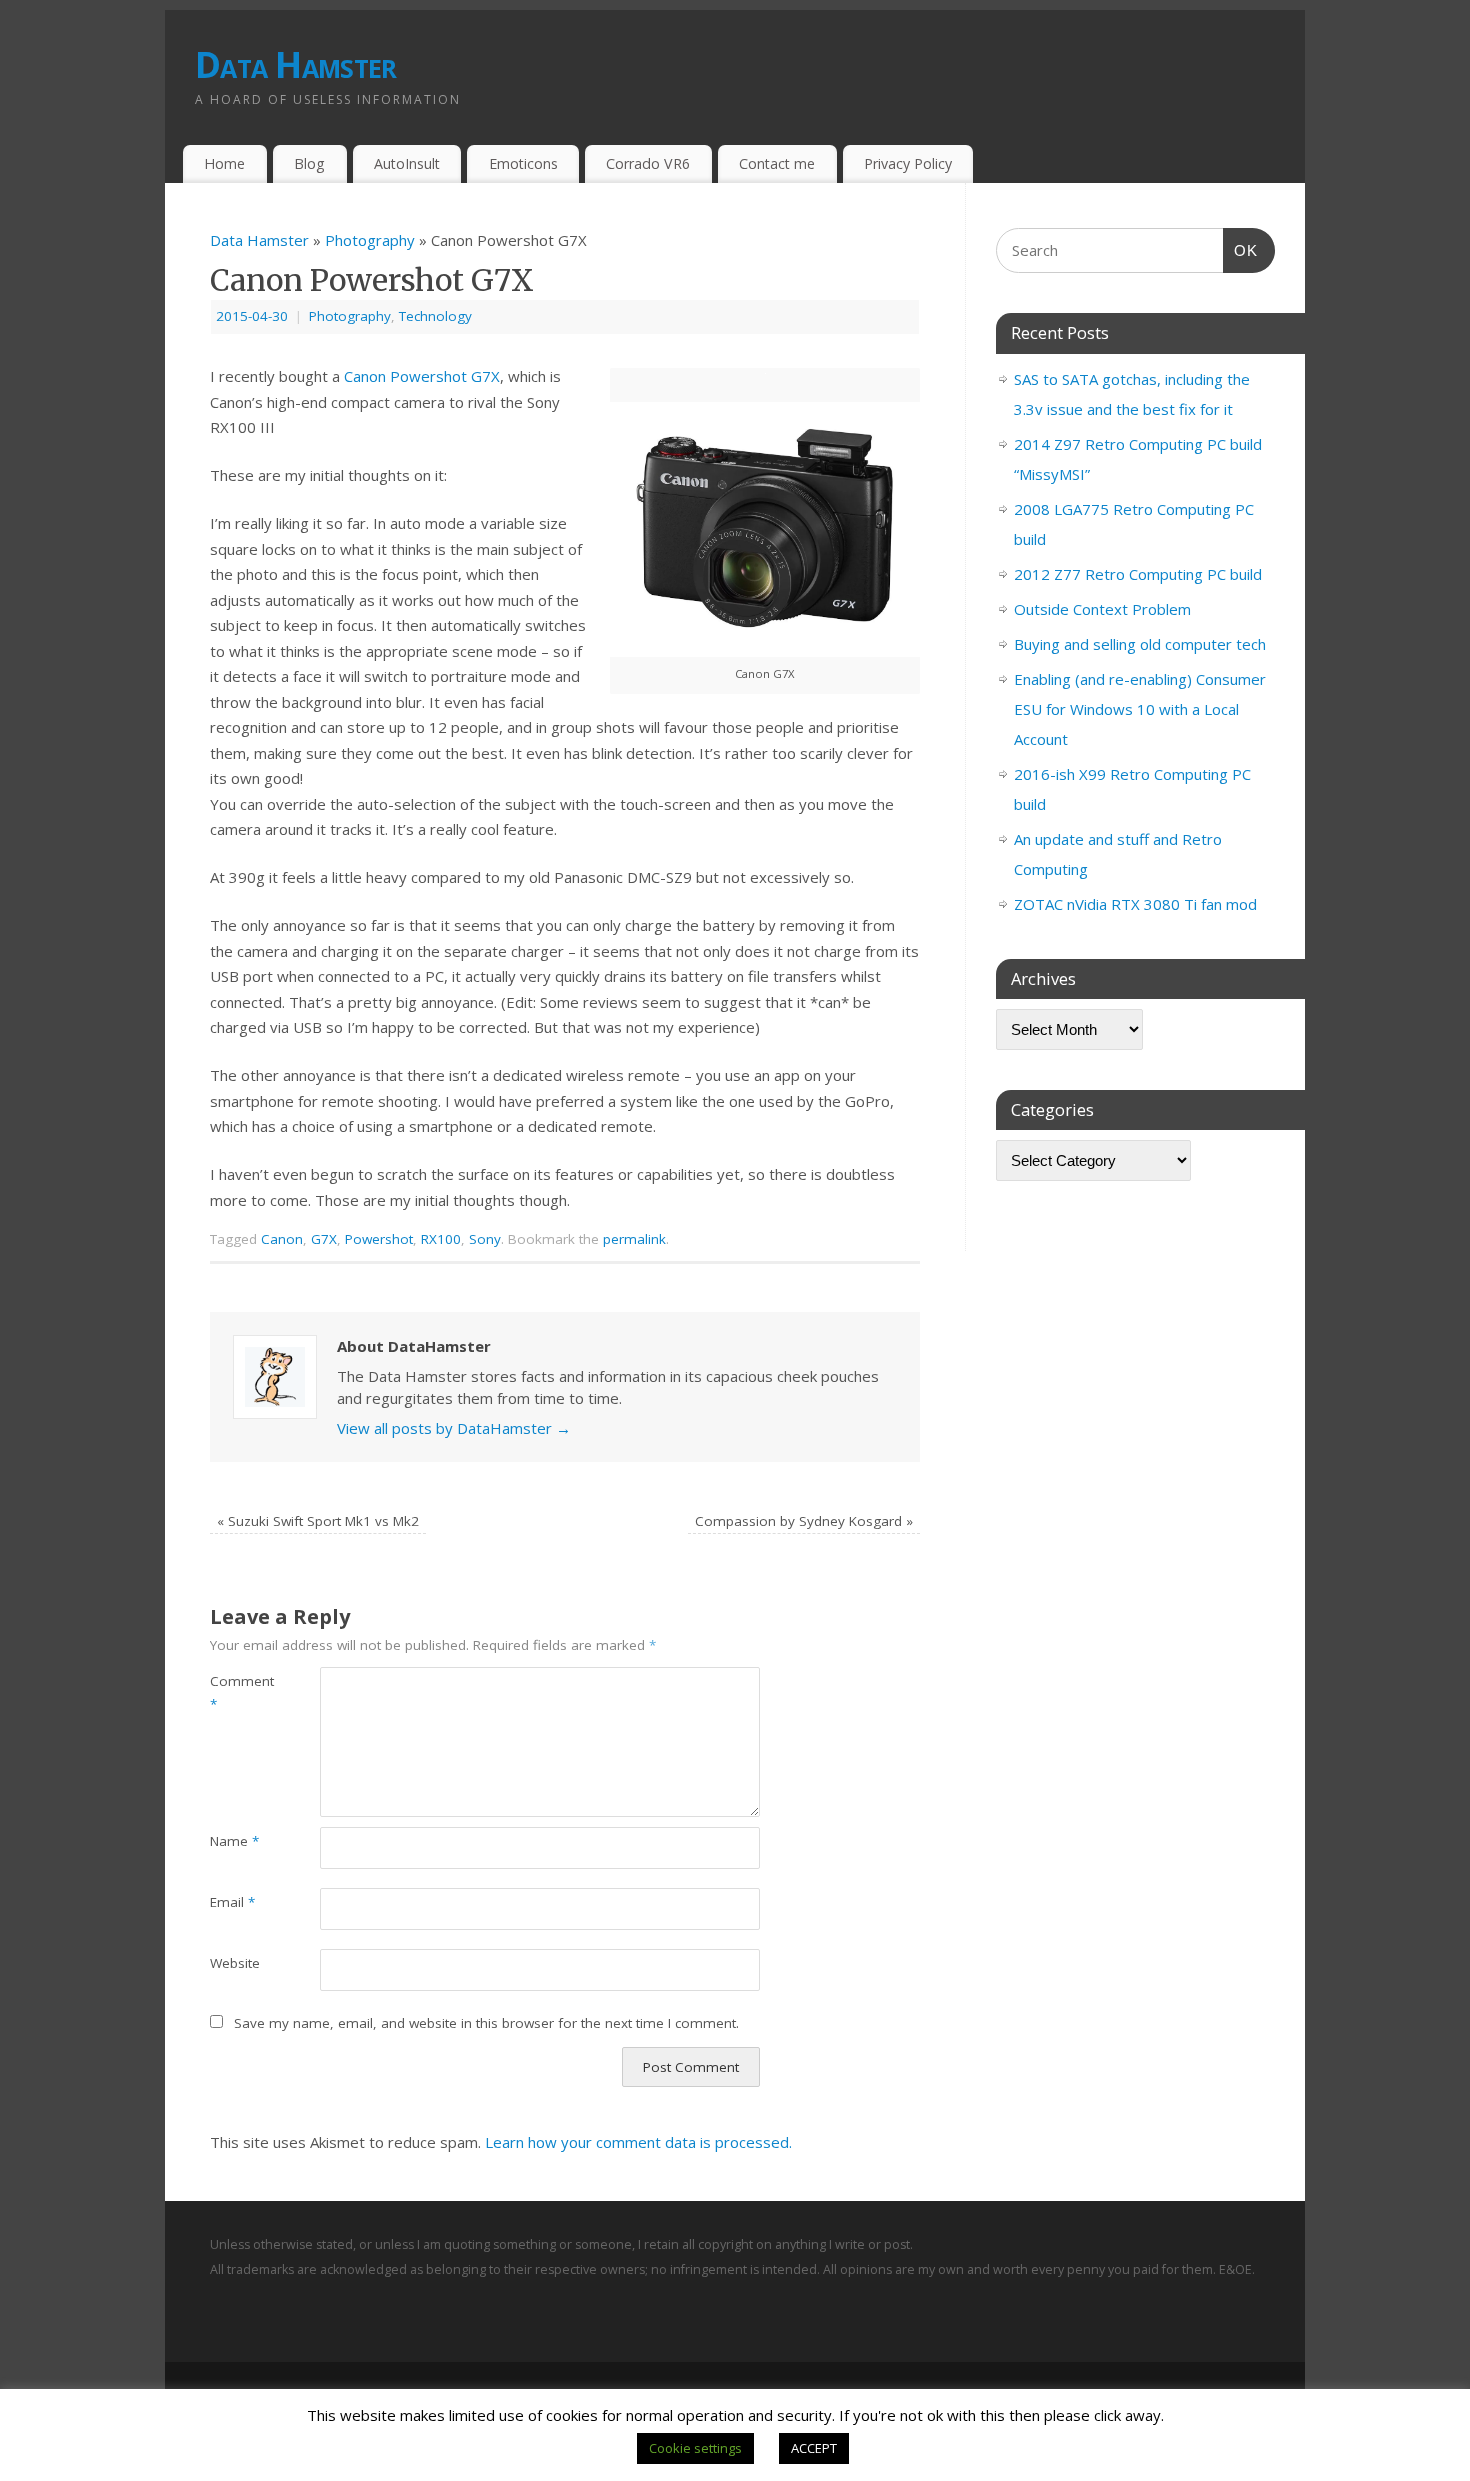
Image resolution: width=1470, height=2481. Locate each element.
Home (224, 163)
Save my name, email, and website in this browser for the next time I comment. (486, 2023)
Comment (237, 1692)
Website (235, 1963)
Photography (370, 240)
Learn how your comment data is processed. (638, 2142)
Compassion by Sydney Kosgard (804, 1521)
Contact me (777, 163)
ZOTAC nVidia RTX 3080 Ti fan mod (1135, 904)
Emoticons (523, 163)
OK (1241, 250)
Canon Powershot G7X (422, 376)
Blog (309, 163)
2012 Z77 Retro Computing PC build (1138, 574)
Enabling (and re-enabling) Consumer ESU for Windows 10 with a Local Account (1140, 709)
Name (234, 1841)
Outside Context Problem (1102, 609)
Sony (485, 1239)
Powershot (379, 1239)
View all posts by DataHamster (454, 1428)
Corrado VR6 (648, 163)
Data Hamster (295, 64)
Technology (435, 316)
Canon (282, 1239)
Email (232, 1902)
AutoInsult (407, 163)
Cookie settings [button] (695, 2448)
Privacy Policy (908, 163)
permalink (634, 1239)
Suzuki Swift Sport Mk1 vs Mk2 (318, 1521)
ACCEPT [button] (814, 2448)
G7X (324, 1239)
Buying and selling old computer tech (1140, 644)
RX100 (441, 1239)
